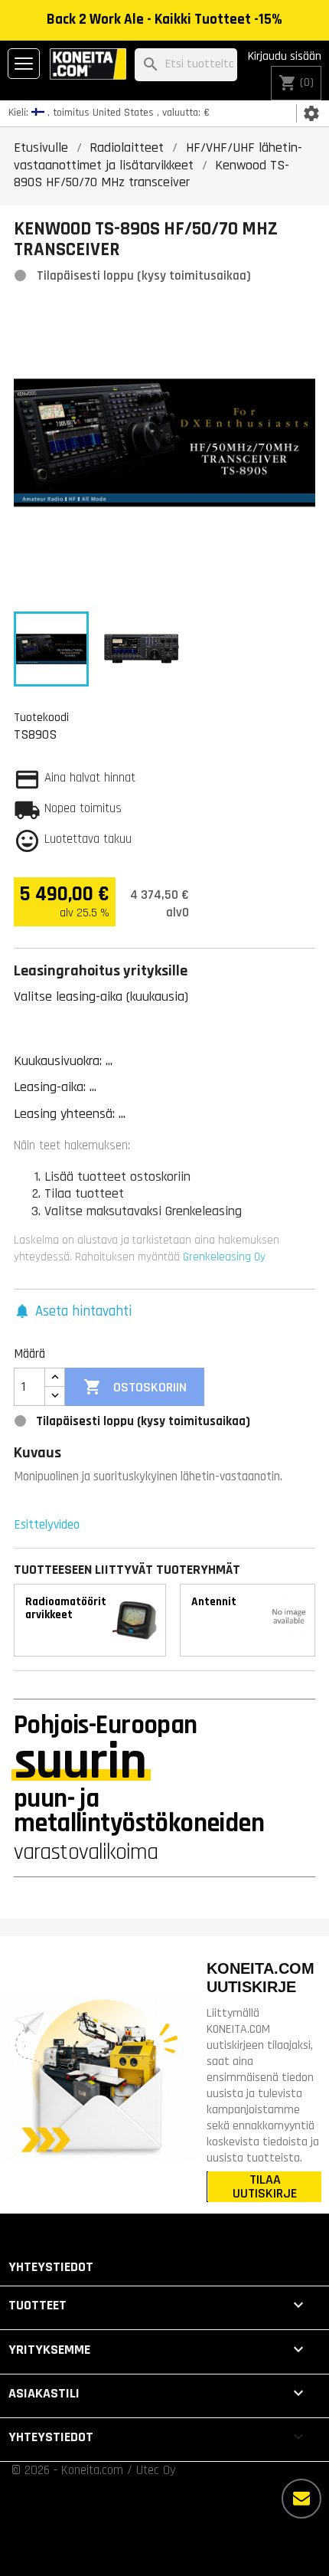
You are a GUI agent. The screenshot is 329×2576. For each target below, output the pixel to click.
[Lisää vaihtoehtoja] (301, 2499)
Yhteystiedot (51, 2267)
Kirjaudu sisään (285, 56)
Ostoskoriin (135, 1387)
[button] (73, 1312)
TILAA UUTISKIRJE (265, 2187)
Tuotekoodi (41, 717)
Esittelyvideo (47, 1525)
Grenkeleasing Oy (224, 1257)
